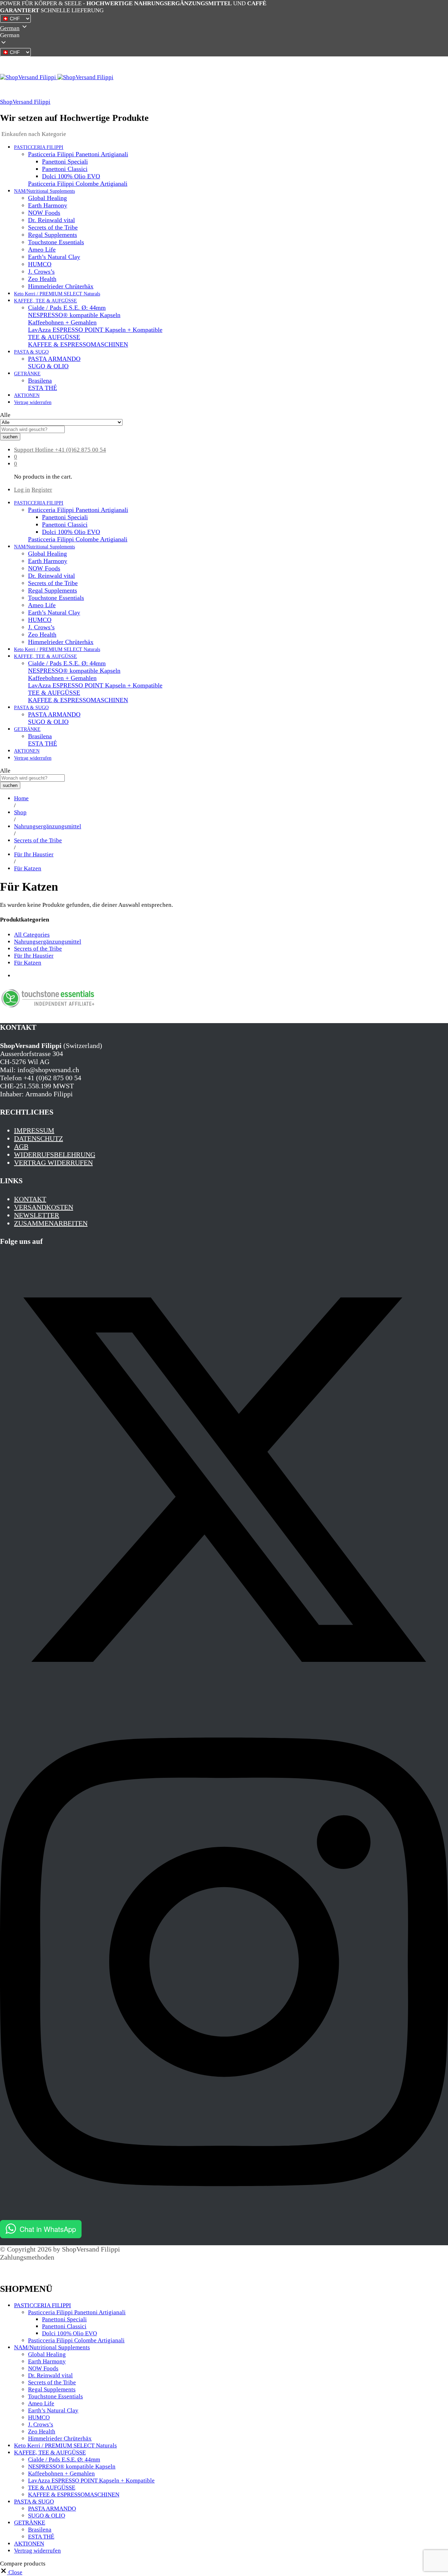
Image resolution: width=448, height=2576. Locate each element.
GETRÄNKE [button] (27, 374)
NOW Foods (44, 213)
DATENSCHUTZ (38, 1138)
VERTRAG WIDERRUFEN (53, 1163)
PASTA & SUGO (34, 2502)
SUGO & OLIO (48, 366)
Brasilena (40, 381)
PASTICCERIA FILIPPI (43, 2305)
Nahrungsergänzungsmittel (48, 942)
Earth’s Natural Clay (54, 257)
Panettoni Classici (65, 169)
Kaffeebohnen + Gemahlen (62, 322)
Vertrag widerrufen (33, 402)
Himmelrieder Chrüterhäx (61, 286)
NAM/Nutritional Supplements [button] (44, 191)
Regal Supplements (52, 235)
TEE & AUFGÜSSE (54, 337)
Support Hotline (34, 450)
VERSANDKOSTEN (44, 1207)
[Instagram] (224, 2216)
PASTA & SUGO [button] (31, 352)
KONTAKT (30, 1199)
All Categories (32, 935)
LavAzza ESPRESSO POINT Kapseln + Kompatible (95, 330)
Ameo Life (42, 249)
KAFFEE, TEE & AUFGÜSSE (50, 2452)
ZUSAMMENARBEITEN (51, 1223)
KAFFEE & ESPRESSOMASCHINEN (78, 344)
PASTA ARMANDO (54, 359)
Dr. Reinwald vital (51, 220)
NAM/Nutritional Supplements (52, 2347)
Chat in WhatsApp (48, 2229)
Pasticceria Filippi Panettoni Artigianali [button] (78, 154)
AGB (21, 1146)
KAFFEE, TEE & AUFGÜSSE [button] (45, 301)
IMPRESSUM (34, 1130)
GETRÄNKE (30, 2523)
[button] (224, 35)
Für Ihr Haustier (34, 956)
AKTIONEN (27, 395)
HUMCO (40, 264)
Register (42, 490)
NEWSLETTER (37, 1215)
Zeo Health (42, 279)
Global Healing (47, 198)
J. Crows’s (41, 272)
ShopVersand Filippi (25, 102)
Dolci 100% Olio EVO (71, 176)
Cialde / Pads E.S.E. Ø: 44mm (67, 308)
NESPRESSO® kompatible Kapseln (74, 315)
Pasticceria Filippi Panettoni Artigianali (77, 2312)
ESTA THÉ (43, 388)
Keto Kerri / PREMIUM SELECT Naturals (57, 294)
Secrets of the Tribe (53, 227)
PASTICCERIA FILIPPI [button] (39, 147)
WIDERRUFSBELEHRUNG (55, 1155)
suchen (10, 437)
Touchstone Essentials (56, 242)
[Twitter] (224, 1701)
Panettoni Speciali (65, 162)
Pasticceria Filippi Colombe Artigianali (78, 184)
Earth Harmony (48, 205)
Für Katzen (28, 963)
